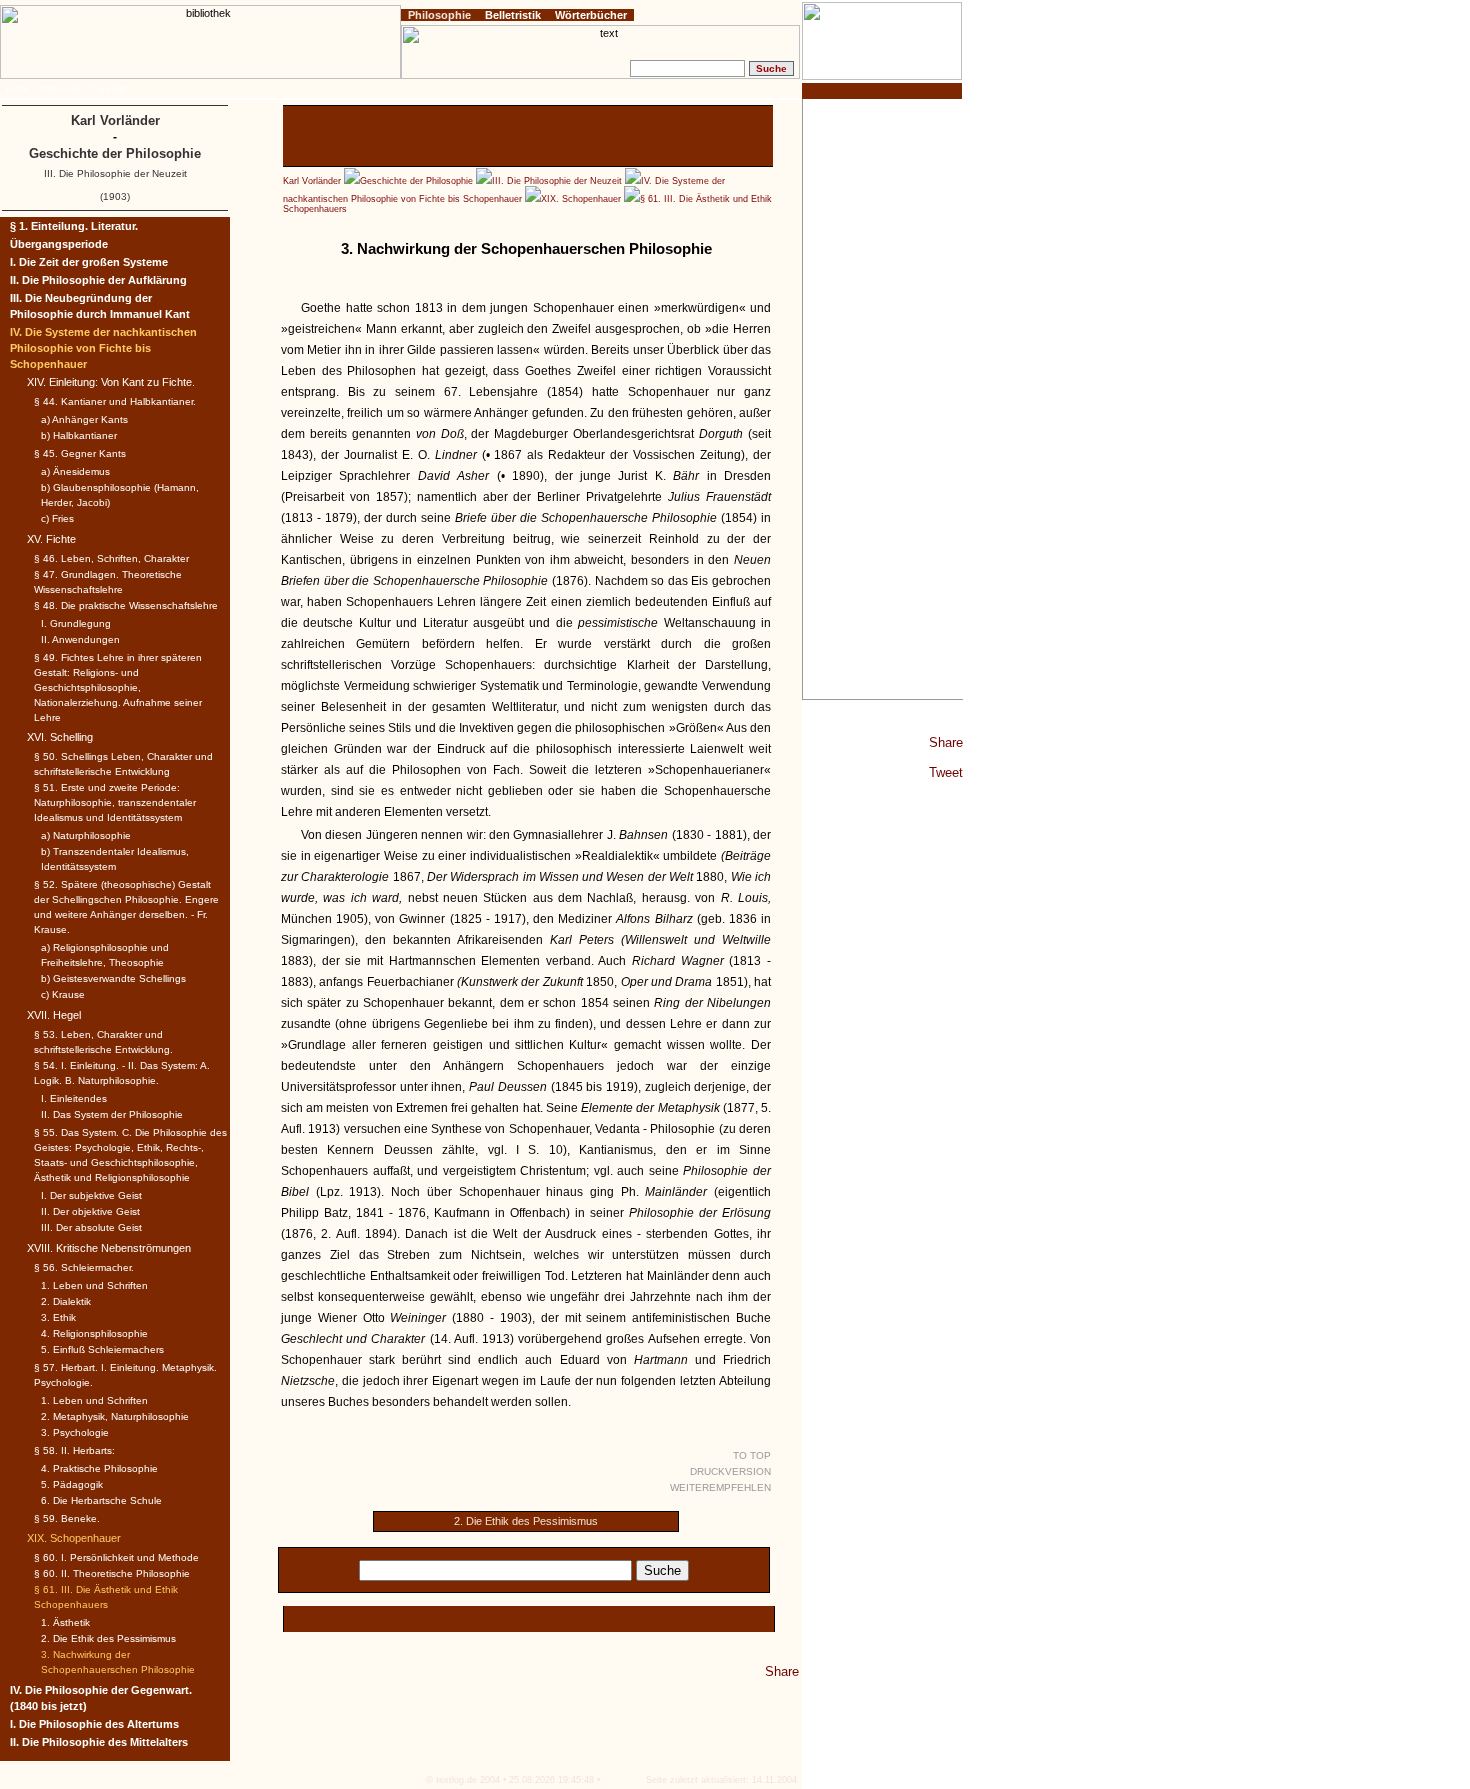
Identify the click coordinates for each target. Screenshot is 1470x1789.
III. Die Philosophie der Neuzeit (557, 181)
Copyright (110, 89)
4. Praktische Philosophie (99, 1468)
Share (946, 742)
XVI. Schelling (60, 737)
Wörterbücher (591, 15)
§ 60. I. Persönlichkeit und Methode (116, 1557)
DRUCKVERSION (730, 1471)
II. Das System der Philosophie (112, 1114)
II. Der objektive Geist (90, 1211)
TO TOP (752, 1455)
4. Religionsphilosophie (94, 1333)
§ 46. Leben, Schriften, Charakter (111, 558)
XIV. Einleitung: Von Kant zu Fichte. (111, 382)
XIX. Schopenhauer (581, 199)
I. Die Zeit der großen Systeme (89, 262)
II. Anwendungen (80, 639)
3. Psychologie (75, 1432)
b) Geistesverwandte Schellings (113, 978)
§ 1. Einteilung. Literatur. (74, 226)
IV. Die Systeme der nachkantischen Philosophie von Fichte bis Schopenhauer (103, 348)
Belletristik (513, 15)
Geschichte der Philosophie (416, 181)
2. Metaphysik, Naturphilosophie (115, 1416)
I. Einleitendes (74, 1098)
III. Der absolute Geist (91, 1227)
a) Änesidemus (75, 471)
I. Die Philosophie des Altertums (94, 1724)
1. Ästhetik (65, 1622)
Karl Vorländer (312, 181)
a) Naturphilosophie (86, 835)
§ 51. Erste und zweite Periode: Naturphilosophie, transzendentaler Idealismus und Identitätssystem (115, 802)
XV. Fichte (51, 539)
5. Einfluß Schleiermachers (102, 1349)
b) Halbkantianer (79, 435)
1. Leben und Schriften (94, 1285)
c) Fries (57, 518)
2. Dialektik (66, 1301)
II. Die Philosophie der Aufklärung (98, 280)
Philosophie (439, 15)
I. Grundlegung (76, 623)
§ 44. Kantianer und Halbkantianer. (115, 401)
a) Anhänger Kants (84, 419)
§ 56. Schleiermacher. (84, 1267)
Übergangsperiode (59, 244)
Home (18, 89)
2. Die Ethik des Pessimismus (526, 1521)
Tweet (946, 772)
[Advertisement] (883, 399)
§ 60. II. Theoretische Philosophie (112, 1573)
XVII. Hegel (54, 1015)
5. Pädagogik (72, 1484)
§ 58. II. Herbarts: (74, 1450)
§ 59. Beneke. (67, 1518)
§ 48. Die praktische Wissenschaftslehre (126, 605)
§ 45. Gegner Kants (80, 453)
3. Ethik (58, 1317)
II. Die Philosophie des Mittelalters (99, 1742)
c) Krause (63, 994)
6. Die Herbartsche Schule (101, 1500)
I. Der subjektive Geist (91, 1195)
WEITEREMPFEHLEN (720, 1487)
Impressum (60, 89)
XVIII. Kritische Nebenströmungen (109, 1248)
